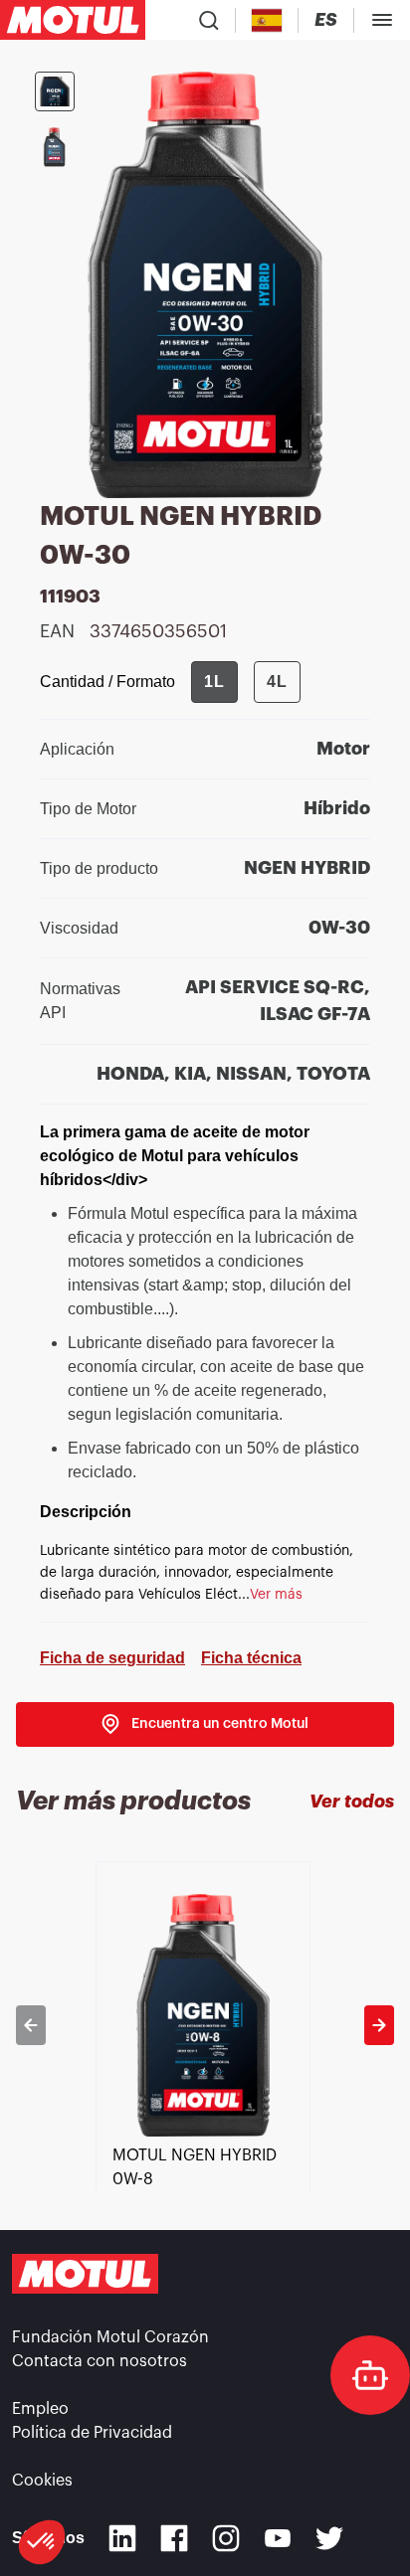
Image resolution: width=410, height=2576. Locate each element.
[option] (205, 2025)
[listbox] (205, 2025)
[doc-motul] (370, 2375)
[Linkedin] (122, 2538)
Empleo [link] (40, 2409)
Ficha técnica (251, 1658)
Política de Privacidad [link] (92, 2433)
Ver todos (352, 1802)
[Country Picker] (267, 20)
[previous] (31, 2025)
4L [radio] (277, 682)
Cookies (42, 2481)
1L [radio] (214, 682)
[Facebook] (174, 2538)
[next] (379, 2025)
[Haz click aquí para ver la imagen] (55, 91)
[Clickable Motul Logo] (73, 20)
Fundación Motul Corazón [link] (110, 2337)
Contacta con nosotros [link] (100, 2361)
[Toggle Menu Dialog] (382, 20)
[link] (205, 1724)
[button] (42, 2542)
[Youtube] (278, 2538)
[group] (246, 682)
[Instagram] (226, 2538)
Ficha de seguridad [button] (112, 1658)
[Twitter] (329, 2538)
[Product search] (209, 20)
